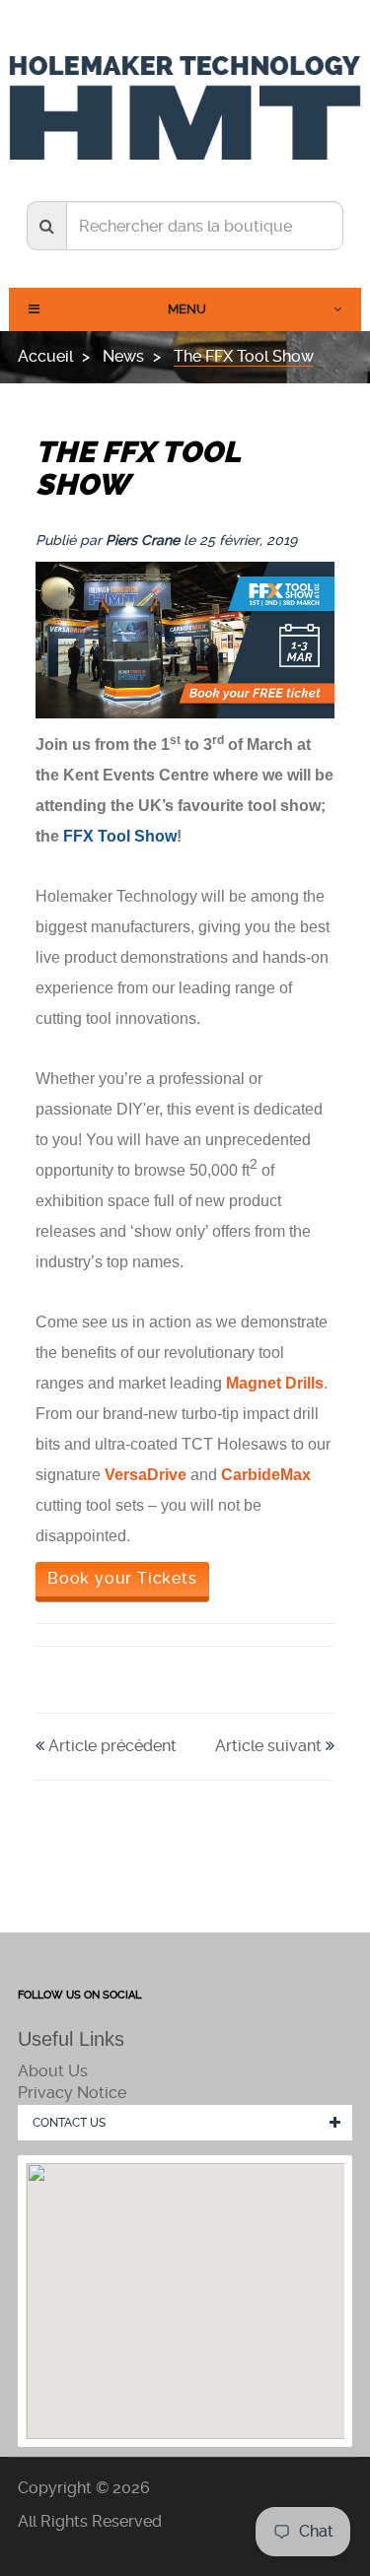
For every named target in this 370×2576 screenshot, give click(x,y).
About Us (53, 2071)
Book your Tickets (122, 1578)
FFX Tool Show (120, 836)
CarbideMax (266, 1475)
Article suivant (268, 1746)
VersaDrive (146, 1475)
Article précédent (112, 1746)
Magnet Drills (275, 1383)
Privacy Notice (72, 2093)
